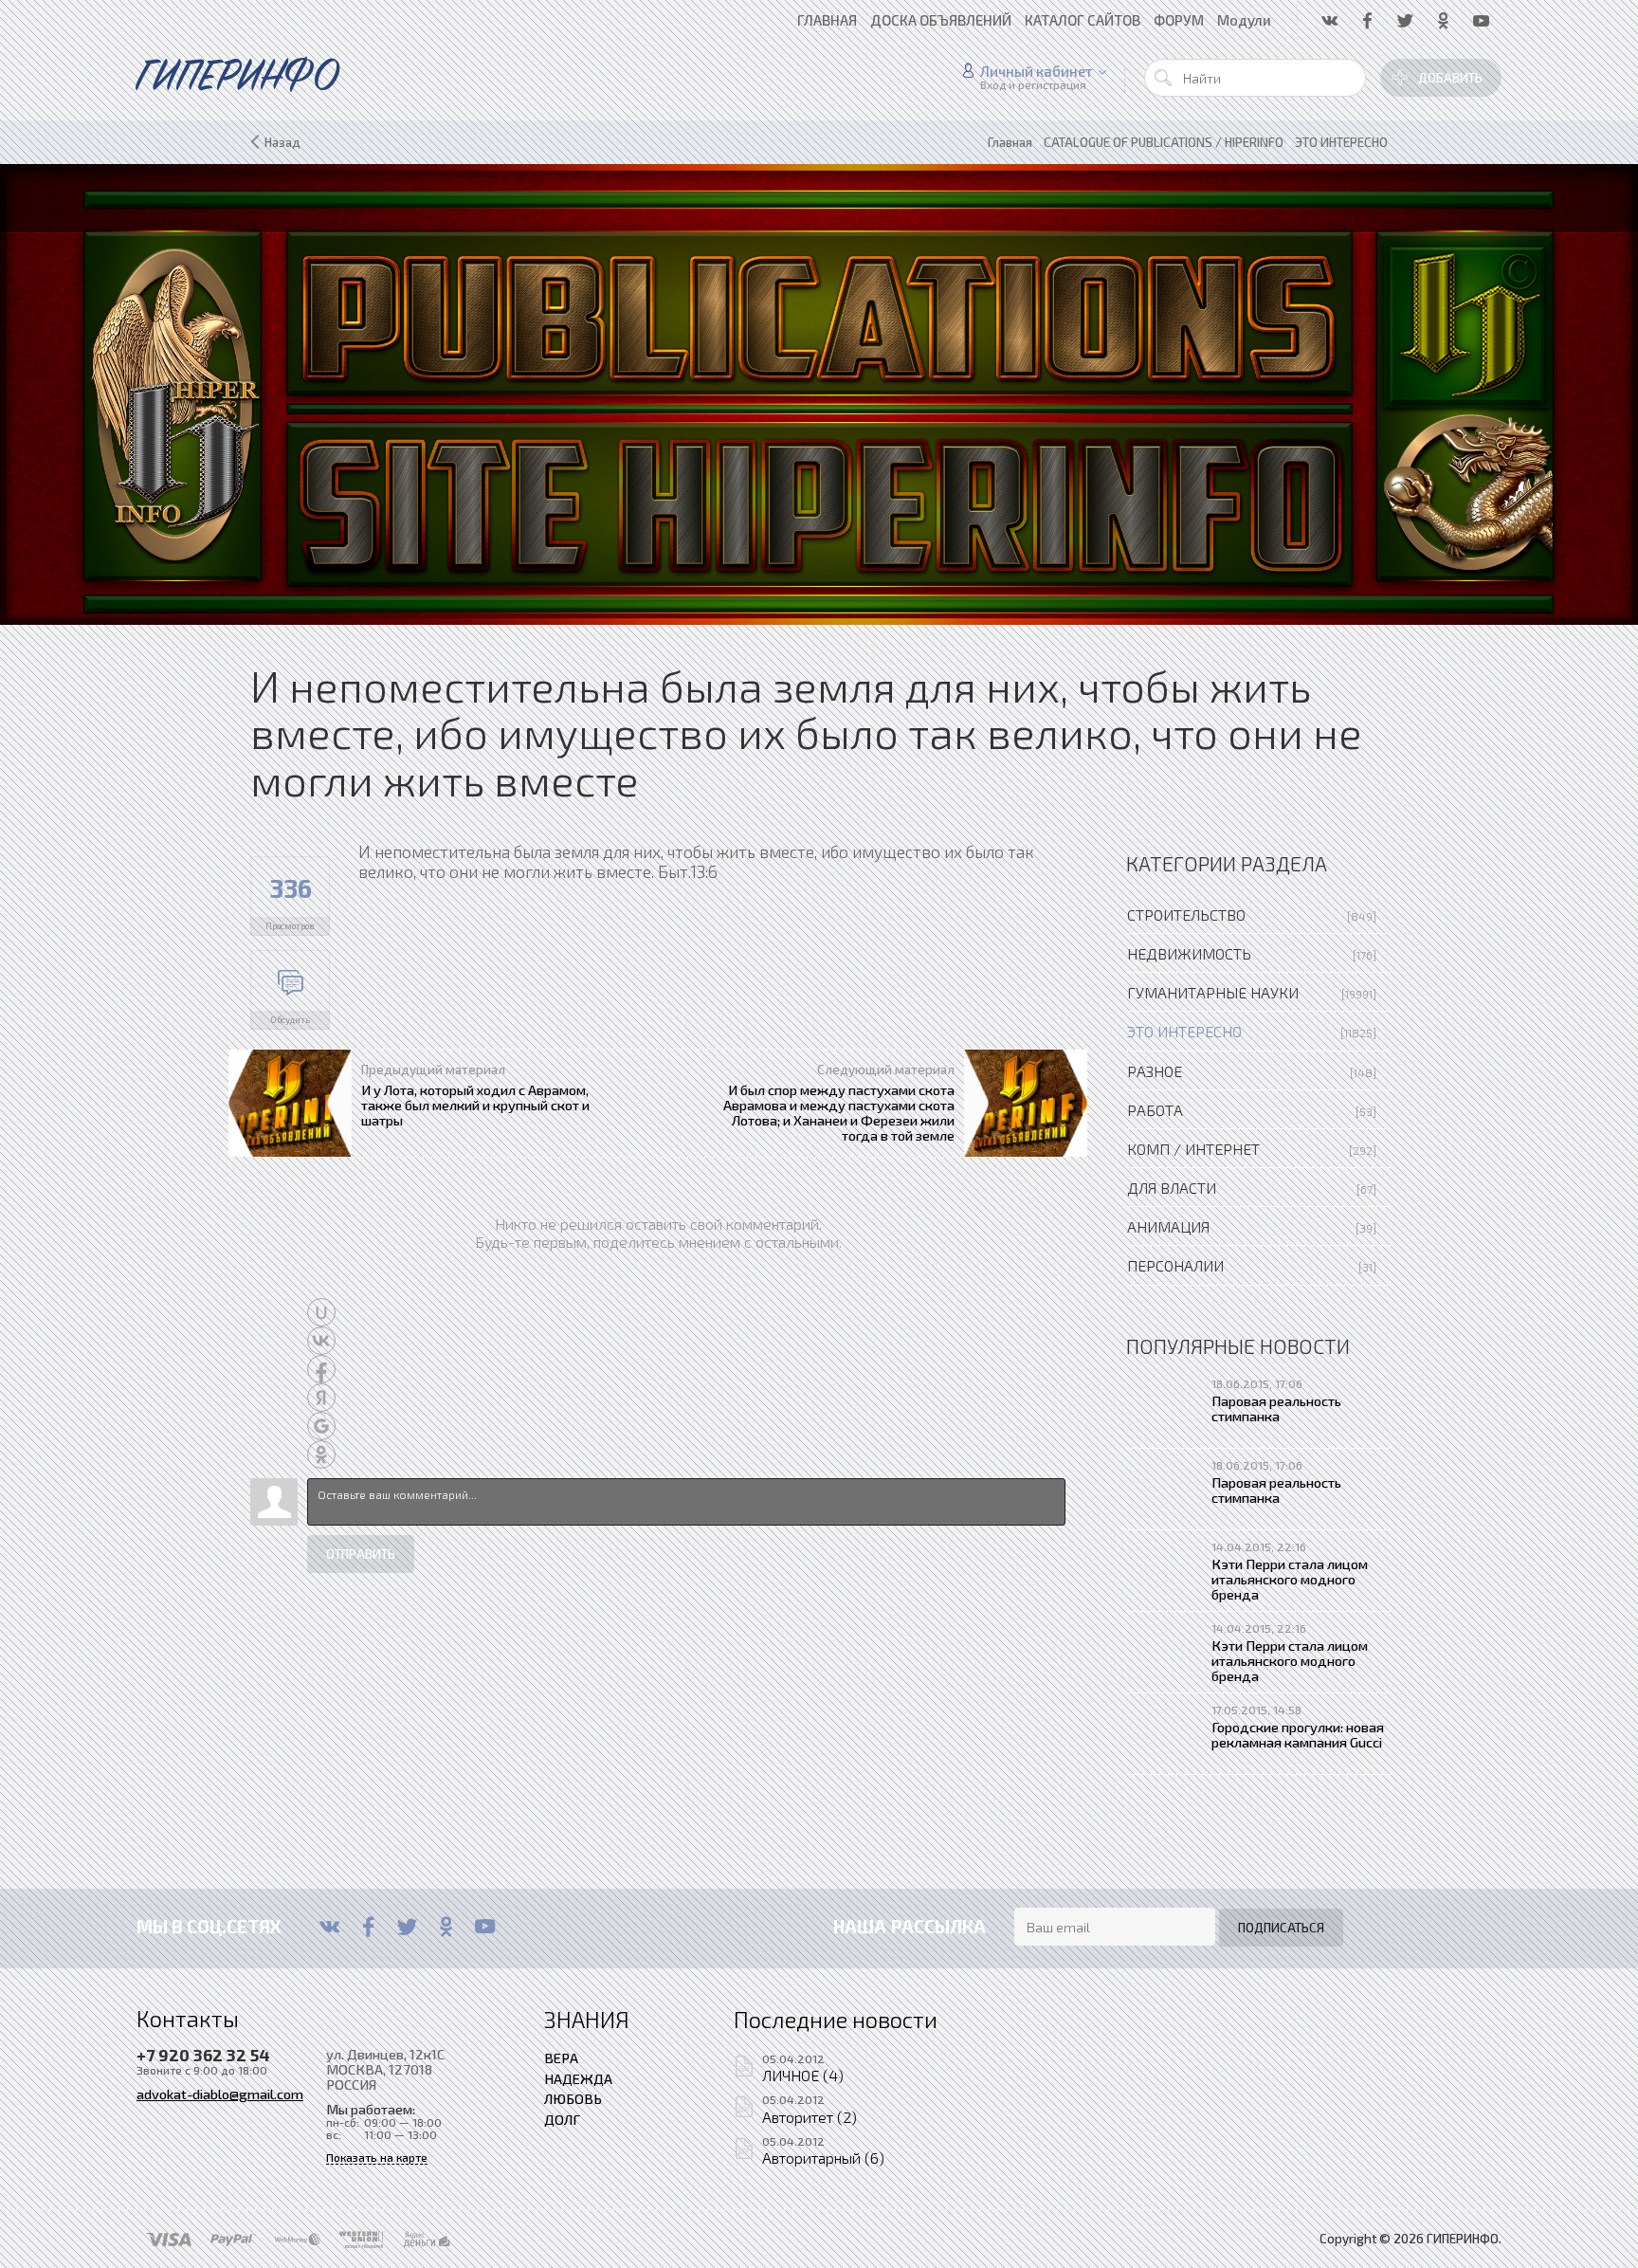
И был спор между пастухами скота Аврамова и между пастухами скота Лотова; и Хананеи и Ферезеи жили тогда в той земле (839, 1113)
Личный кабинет (1037, 71)
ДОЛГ (562, 2119)
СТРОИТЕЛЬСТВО (1186, 915)
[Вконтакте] (329, 1927)
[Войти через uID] (321, 1312)
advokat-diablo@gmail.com (220, 2094)
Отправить (361, 1554)
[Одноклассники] (446, 1927)
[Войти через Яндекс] (321, 1398)
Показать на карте (377, 2158)
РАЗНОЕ (1155, 1071)
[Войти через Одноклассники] (321, 1454)
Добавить (1450, 78)
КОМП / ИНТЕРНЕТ (1193, 1149)
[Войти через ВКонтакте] (321, 1341)
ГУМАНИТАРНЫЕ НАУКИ (1213, 992)
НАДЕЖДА (578, 2078)
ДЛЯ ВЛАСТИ (1172, 1188)
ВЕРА (561, 2058)
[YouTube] (485, 1927)
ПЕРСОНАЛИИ (1175, 1265)
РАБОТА (1155, 1110)
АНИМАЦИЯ (1168, 1226)
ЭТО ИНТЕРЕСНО (1184, 1031)
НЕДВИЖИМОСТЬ (1189, 953)
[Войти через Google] (321, 1426)
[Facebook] (368, 1927)
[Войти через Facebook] (321, 1369)
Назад (282, 142)
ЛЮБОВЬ (573, 2098)
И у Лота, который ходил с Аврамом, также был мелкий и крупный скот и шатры (475, 1105)
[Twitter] (407, 1927)
